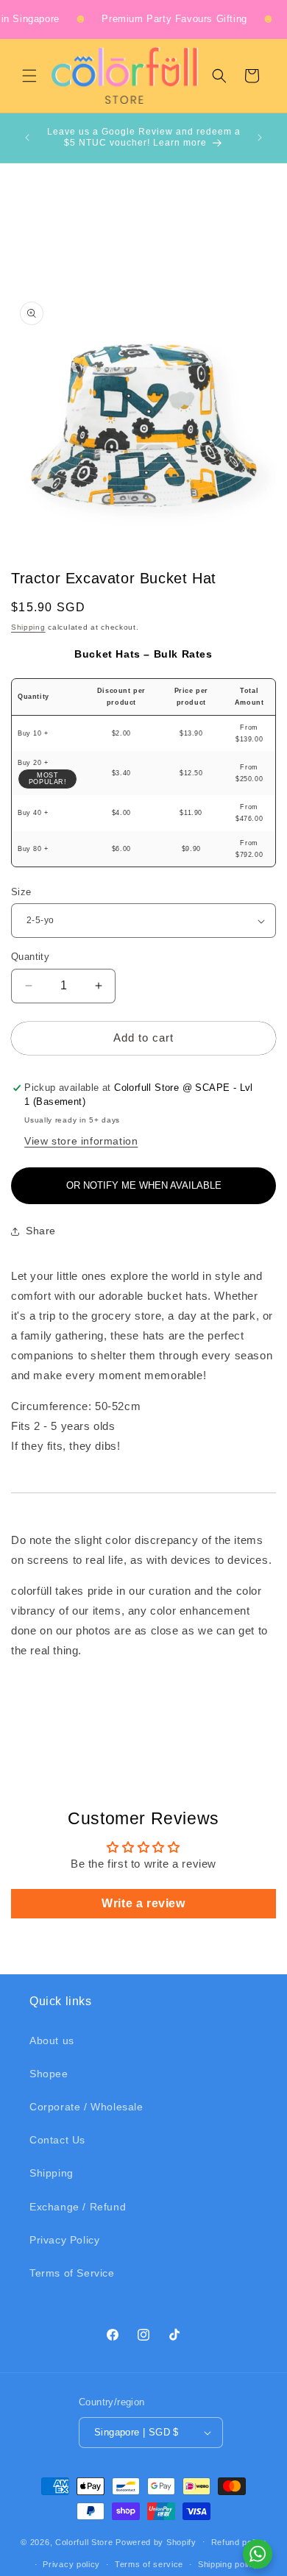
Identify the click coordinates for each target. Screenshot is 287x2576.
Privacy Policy (64, 2240)
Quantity (30, 957)
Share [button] (41, 1231)
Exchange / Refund (78, 2207)
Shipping (28, 627)
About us (52, 2040)
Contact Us (57, 2140)
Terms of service (149, 2564)
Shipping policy (228, 2564)
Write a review (143, 1903)
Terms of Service (72, 2273)
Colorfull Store (84, 2541)
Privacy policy (71, 2564)
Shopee (49, 2074)
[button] (29, 76)
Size (21, 892)
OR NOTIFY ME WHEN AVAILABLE (144, 1185)
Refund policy (239, 2542)
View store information (81, 1141)
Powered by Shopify (156, 2541)
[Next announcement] (260, 138)
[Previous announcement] (27, 138)
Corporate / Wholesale (86, 2107)
